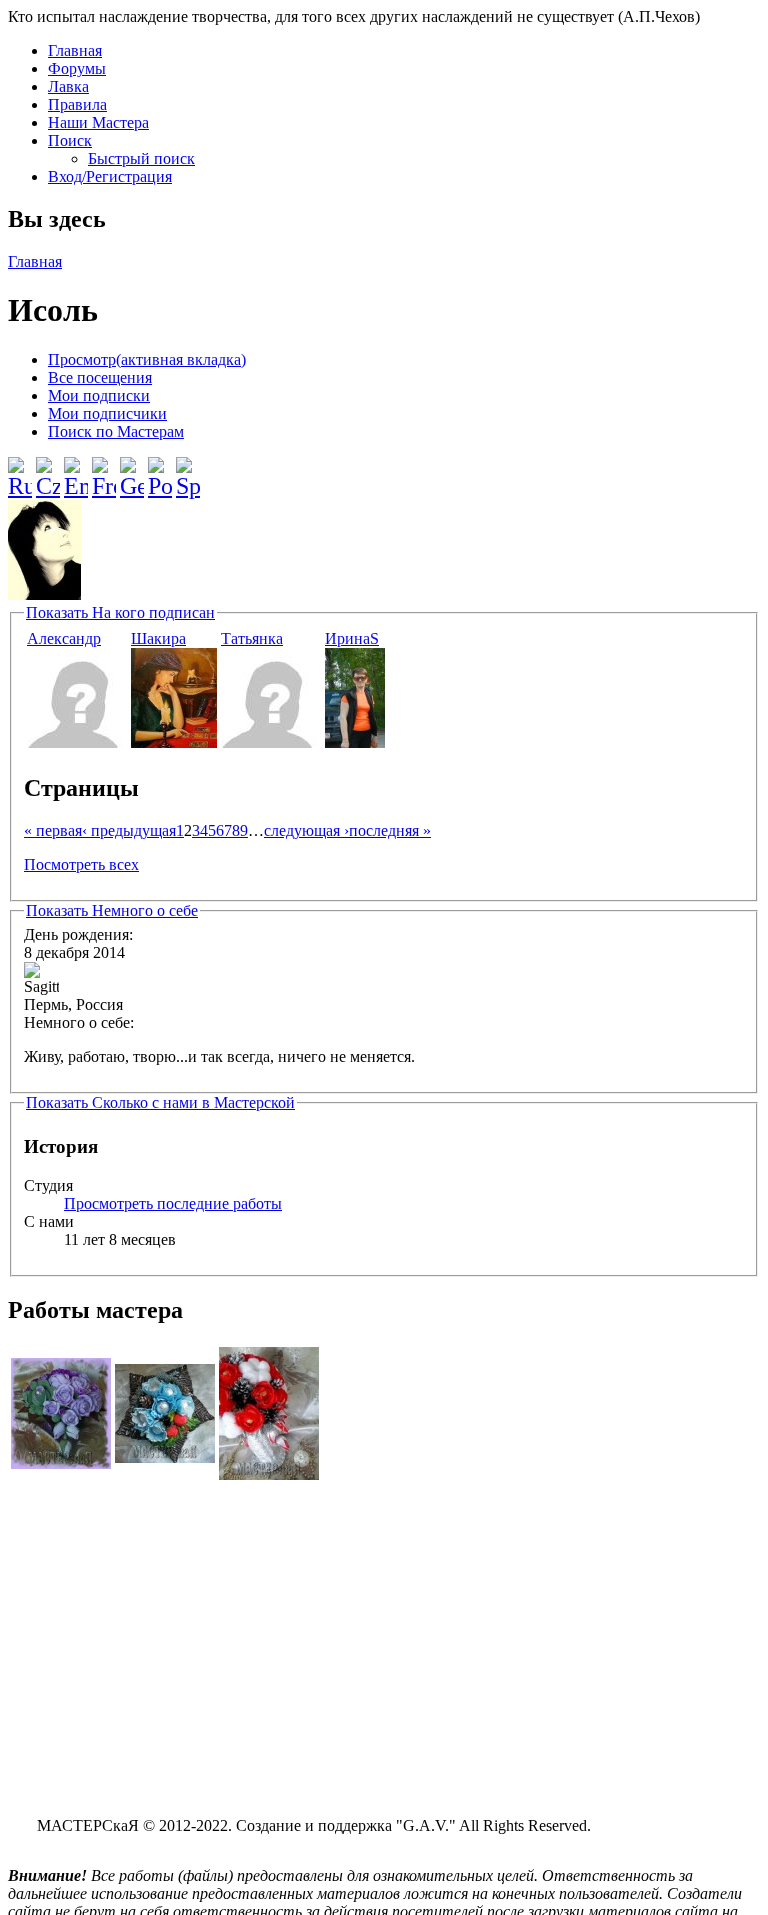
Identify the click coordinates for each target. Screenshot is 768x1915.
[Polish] (160, 470)
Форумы (77, 68)
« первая (53, 830)
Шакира (158, 638)
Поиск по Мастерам (116, 431)
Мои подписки (99, 395)
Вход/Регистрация (110, 176)
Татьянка (252, 638)
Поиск (70, 140)
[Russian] (20, 470)
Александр (64, 638)
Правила (77, 104)
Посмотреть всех (81, 864)
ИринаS (352, 638)
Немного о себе (112, 910)
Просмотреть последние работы (173, 1203)
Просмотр (147, 359)
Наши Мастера (98, 122)
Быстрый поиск (141, 158)
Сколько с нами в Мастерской (160, 1102)
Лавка (68, 86)
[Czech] (48, 470)
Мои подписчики (107, 413)
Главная (75, 50)
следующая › (306, 830)
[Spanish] (188, 470)
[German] (132, 470)
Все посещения (100, 377)
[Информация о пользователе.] (77, 742)
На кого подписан (120, 612)
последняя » (390, 830)
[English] (76, 470)
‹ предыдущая (129, 830)
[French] (104, 470)
